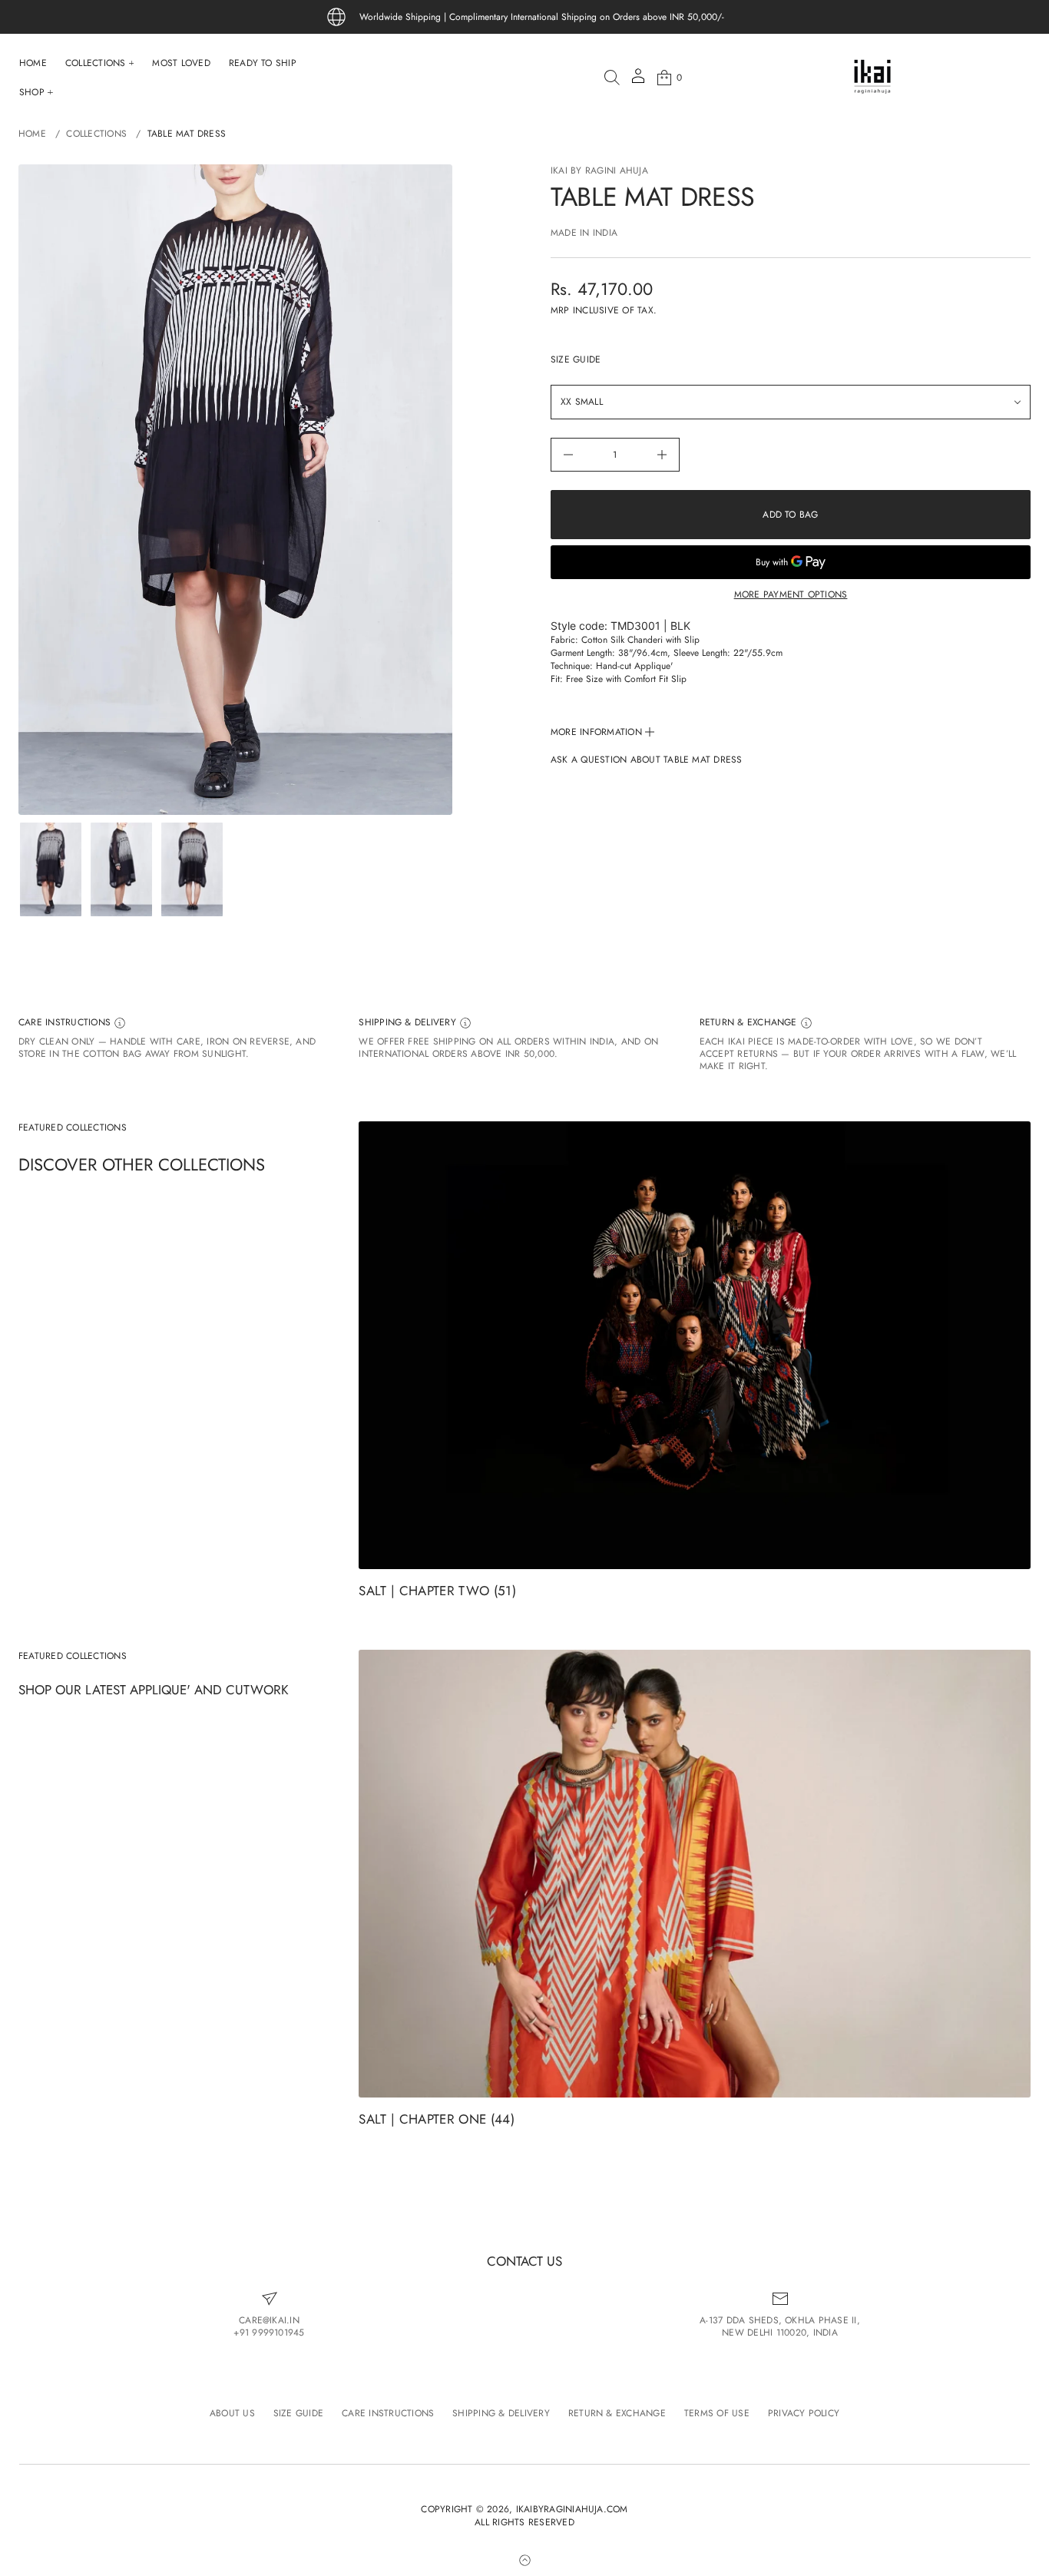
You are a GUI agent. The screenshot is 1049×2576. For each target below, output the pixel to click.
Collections (96, 134)
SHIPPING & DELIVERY (409, 1023)
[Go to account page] (638, 81)
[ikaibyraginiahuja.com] (872, 78)
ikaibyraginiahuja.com (572, 2510)
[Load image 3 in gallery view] (192, 869)
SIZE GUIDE (576, 360)
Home (32, 134)
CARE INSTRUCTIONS (66, 1023)
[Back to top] (524, 2560)
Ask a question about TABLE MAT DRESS (647, 760)
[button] (612, 78)
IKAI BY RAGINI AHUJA (599, 171)
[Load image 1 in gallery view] (51, 869)
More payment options (791, 594)
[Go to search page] (612, 78)
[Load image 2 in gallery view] (121, 869)
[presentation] (235, 490)
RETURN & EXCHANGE (750, 1023)
